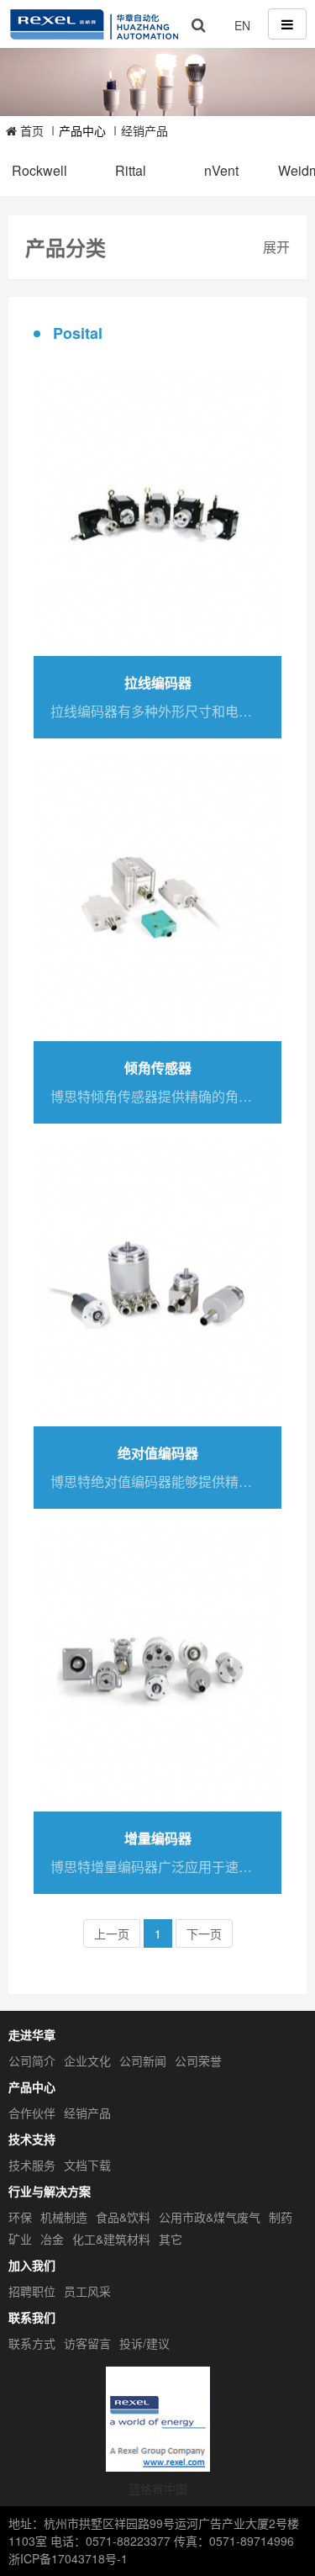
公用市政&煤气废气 (210, 2217)
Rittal (131, 171)
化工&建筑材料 (111, 2239)
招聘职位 (32, 2291)
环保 (20, 2217)
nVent (221, 171)
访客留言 (87, 2343)
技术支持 (32, 2139)
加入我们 (32, 2265)
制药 (281, 2217)
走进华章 (32, 2034)
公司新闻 (143, 2060)
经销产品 (144, 130)
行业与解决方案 (50, 2191)
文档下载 (87, 2165)
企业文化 (87, 2060)
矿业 (20, 2239)
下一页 (204, 1933)
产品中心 (32, 2087)
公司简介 (32, 2060)
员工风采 (87, 2291)
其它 (171, 2239)
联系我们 (32, 2317)
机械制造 (64, 2217)
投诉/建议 (144, 2343)
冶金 (52, 2239)
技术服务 (32, 2165)
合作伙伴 (32, 2113)
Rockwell (39, 171)
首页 (30, 130)
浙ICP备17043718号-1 (68, 2558)
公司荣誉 (198, 2060)
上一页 (112, 1933)
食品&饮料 (123, 2217)
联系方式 (32, 2343)
